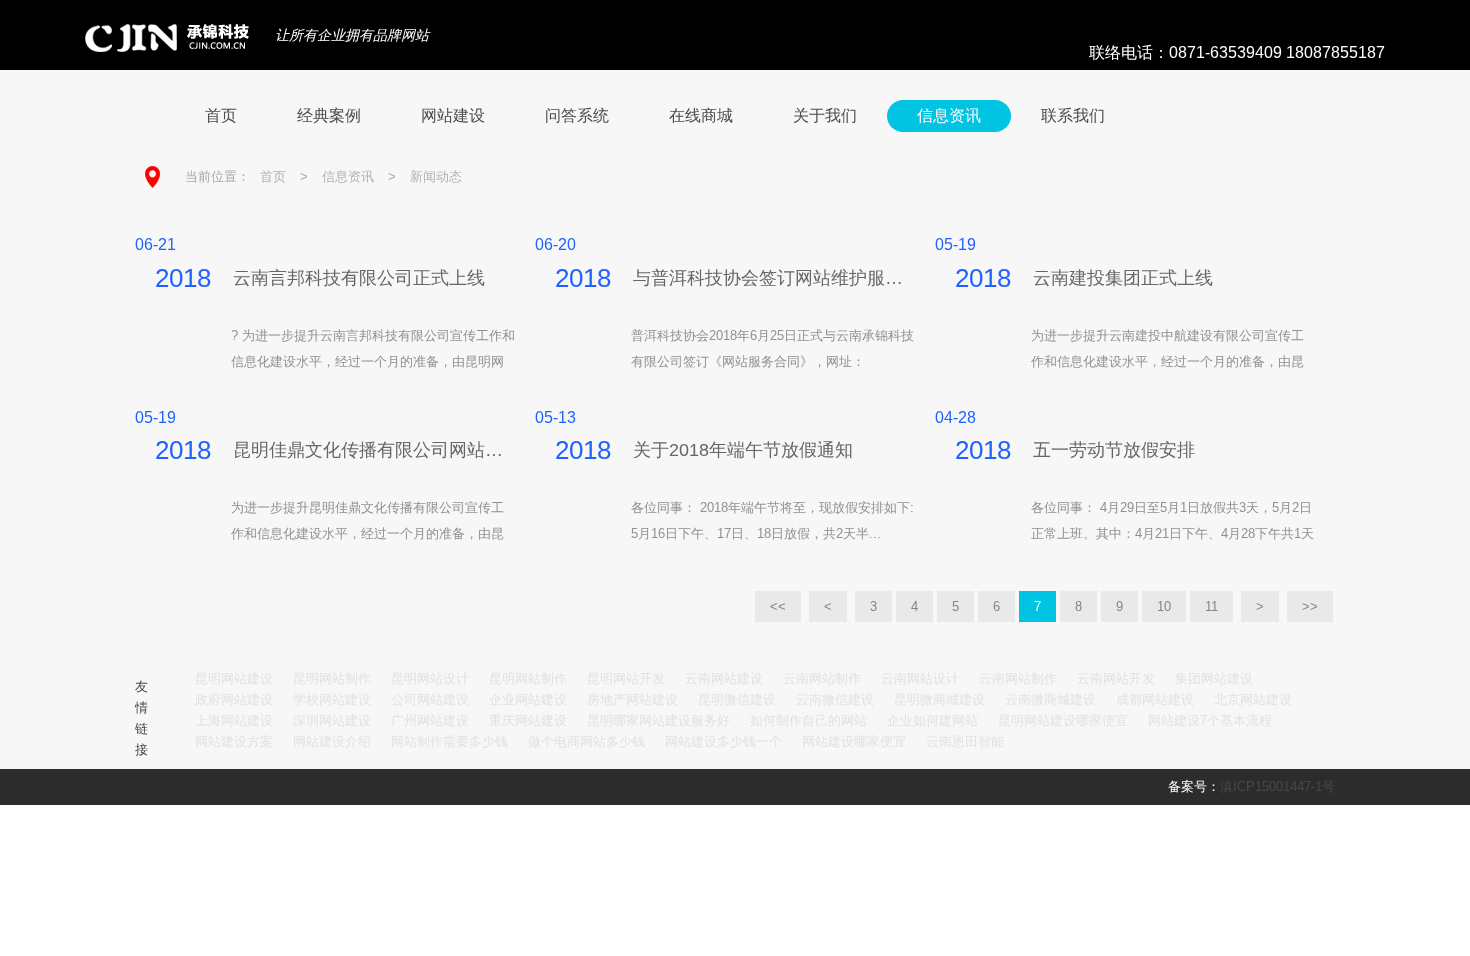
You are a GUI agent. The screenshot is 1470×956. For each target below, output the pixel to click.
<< (778, 606)
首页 (221, 115)
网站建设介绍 (332, 741)
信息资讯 (949, 115)
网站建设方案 (234, 741)
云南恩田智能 (965, 741)
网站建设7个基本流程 (1210, 720)
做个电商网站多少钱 (586, 741)
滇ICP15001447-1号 (1277, 786)
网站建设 (453, 115)
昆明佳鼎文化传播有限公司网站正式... (374, 450)
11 (1211, 606)
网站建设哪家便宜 (854, 741)
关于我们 (825, 115)
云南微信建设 (835, 699)
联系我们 (1073, 115)
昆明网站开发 (626, 678)
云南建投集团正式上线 (1123, 278)
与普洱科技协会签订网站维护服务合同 (774, 278)
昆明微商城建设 (939, 699)
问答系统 (577, 115)
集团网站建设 (1214, 678)
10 (1164, 606)
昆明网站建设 (234, 678)
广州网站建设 (430, 720)
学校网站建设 (332, 699)
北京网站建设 (1253, 699)
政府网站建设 (234, 699)
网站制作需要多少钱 (449, 741)
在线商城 (701, 115)
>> (1310, 606)
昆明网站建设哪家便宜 (1063, 720)
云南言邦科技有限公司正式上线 (359, 278)
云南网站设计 (920, 678)
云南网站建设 (724, 678)
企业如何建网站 (932, 720)
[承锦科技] (157, 38)
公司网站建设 (430, 699)
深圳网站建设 (332, 720)
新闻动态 (436, 176)
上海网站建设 (234, 720)
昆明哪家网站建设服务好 (658, 720)
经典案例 (329, 115)
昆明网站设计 (430, 678)
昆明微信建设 (737, 699)
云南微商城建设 (1050, 699)
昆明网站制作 (332, 678)
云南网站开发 (1116, 678)
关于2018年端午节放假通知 (743, 450)
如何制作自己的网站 (808, 720)
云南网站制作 (822, 678)
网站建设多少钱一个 (723, 741)
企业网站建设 (528, 699)
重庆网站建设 (528, 720)
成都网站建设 (1155, 699)
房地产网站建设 (632, 699)
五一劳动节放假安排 (1114, 450)
